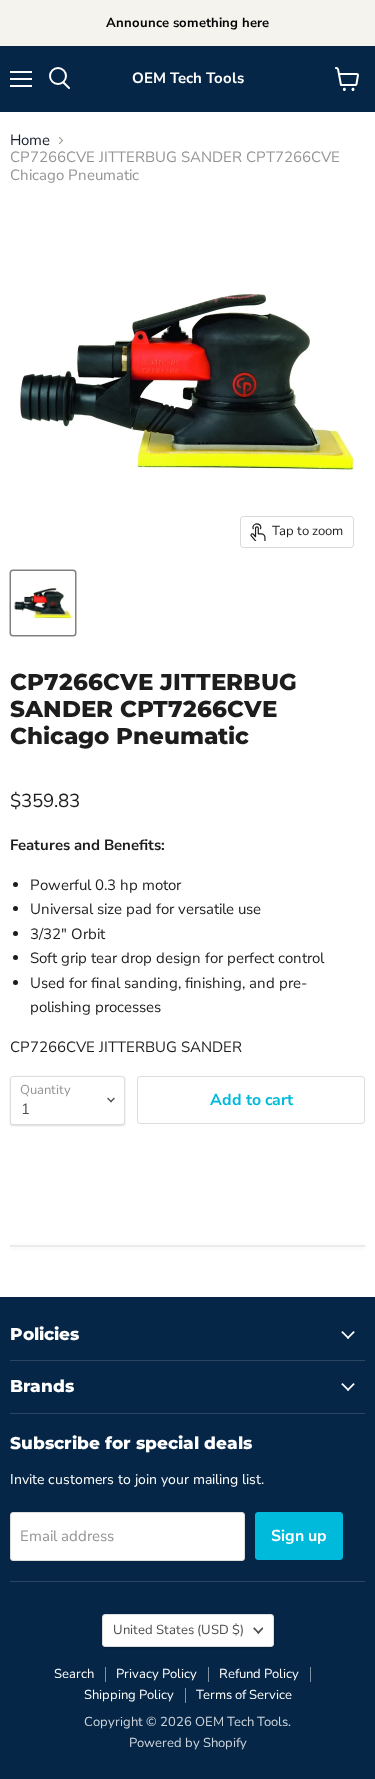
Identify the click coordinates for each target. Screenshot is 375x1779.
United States (178, 1630)
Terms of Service (244, 1695)
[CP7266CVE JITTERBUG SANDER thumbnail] (43, 603)
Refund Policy (259, 1674)
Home (30, 140)
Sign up (299, 1536)
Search (74, 1674)
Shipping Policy (129, 1695)
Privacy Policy (156, 1674)
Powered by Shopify (188, 1743)
